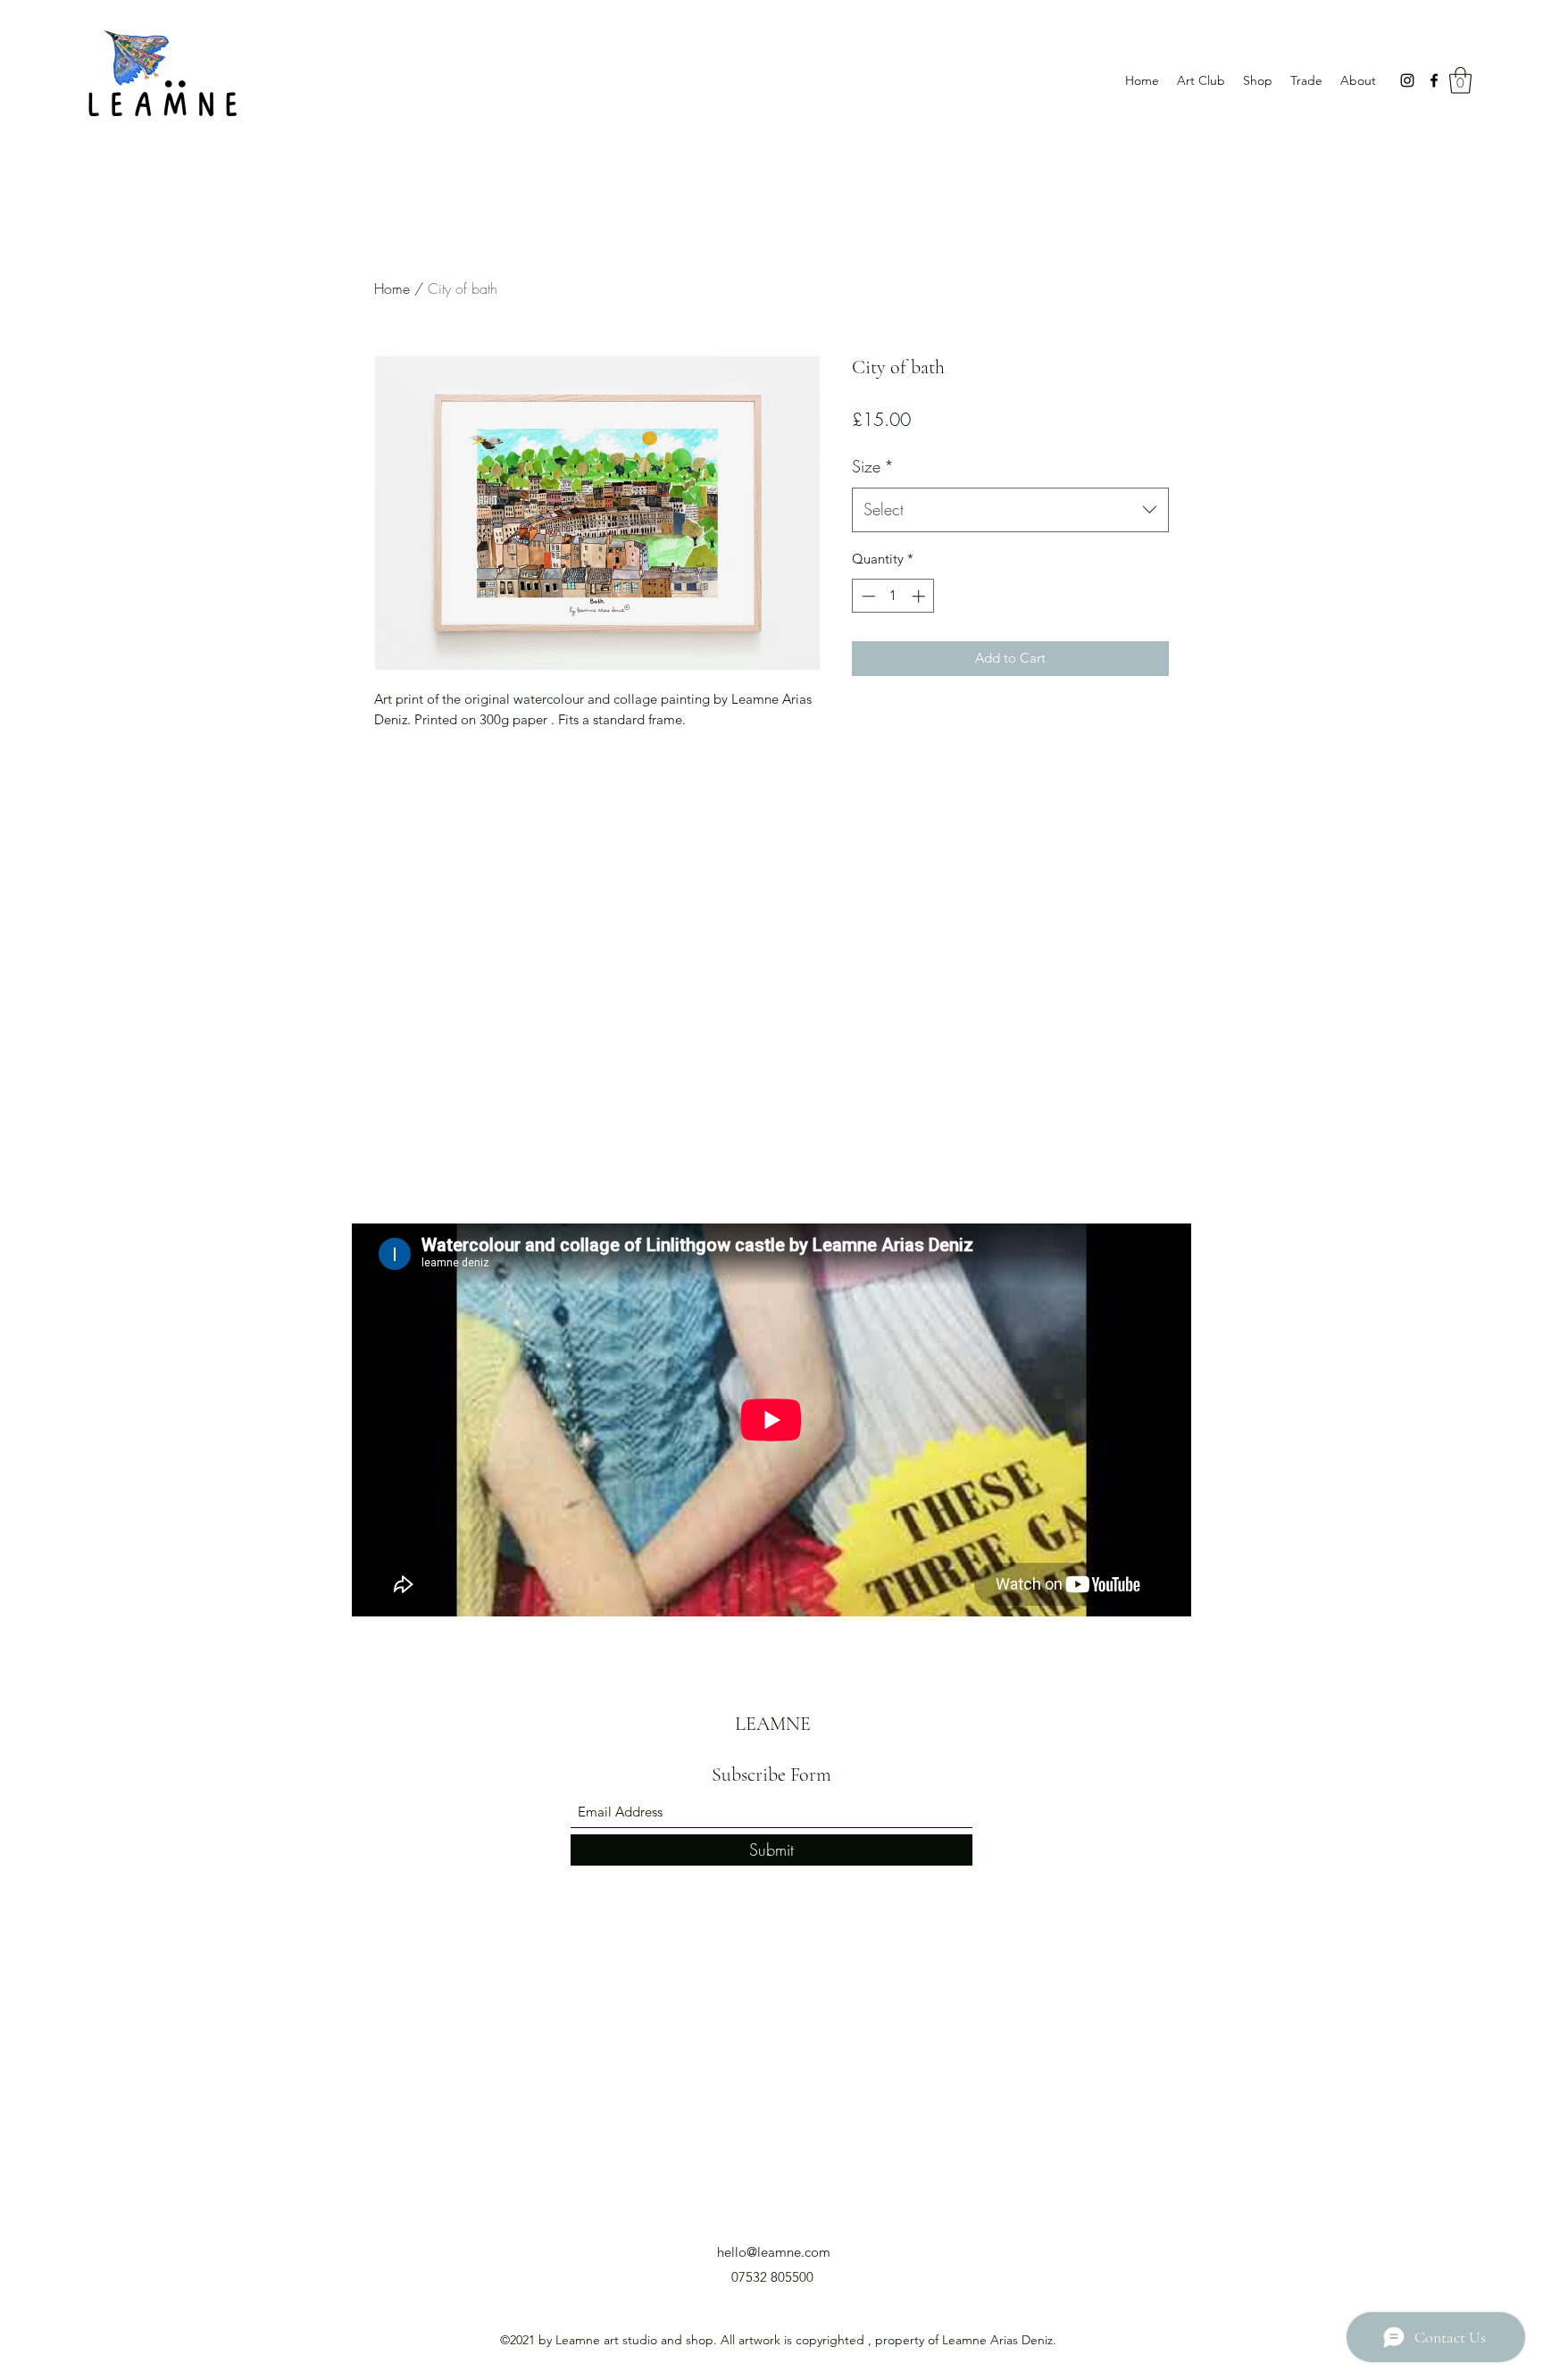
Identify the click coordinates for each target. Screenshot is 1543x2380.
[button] (1460, 80)
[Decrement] (867, 596)
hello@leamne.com (774, 2252)
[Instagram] (1407, 80)
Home (392, 288)
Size (873, 466)
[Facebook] (1434, 80)
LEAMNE (773, 1724)
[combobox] (1010, 510)
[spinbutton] (893, 596)
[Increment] (920, 596)
